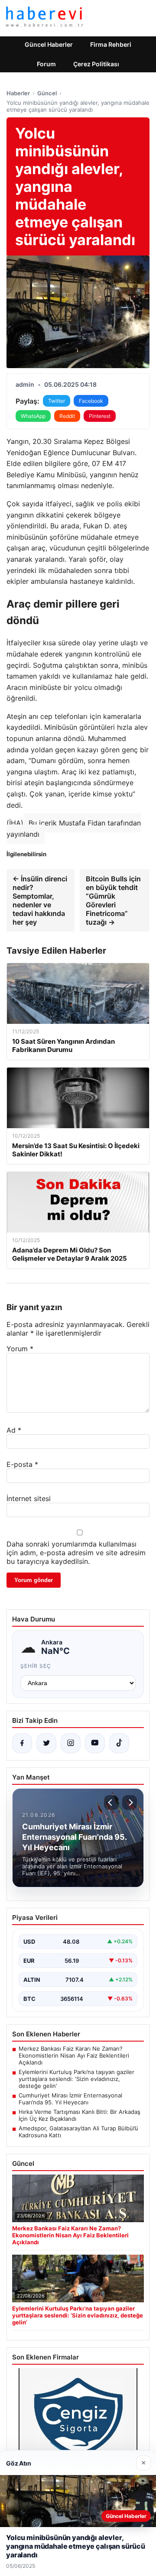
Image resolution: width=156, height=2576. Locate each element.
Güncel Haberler (49, 44)
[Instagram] (71, 1743)
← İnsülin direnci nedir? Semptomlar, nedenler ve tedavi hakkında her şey (40, 900)
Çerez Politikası (96, 64)
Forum (46, 64)
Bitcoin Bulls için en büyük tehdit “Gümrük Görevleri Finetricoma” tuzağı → (113, 900)
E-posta (22, 1464)
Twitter (57, 401)
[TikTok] (119, 1743)
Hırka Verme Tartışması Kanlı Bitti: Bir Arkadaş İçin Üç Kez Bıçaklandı (80, 2115)
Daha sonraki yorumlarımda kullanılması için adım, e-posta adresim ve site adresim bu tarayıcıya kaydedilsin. (76, 1553)
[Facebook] (22, 1743)
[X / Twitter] (46, 1743)
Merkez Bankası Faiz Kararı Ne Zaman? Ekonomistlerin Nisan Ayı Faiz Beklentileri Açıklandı (74, 2055)
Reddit (67, 416)
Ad (14, 1430)
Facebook (91, 401)
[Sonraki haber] (130, 1803)
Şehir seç (36, 1666)
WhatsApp (33, 416)
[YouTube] (95, 1743)
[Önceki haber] (111, 1803)
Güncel (47, 93)
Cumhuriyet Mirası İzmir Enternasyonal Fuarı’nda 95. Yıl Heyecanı (70, 2099)
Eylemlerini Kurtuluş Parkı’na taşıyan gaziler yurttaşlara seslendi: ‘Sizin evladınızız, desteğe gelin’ (76, 2079)
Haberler (18, 93)
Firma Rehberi (111, 44)
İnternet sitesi (29, 1498)
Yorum (20, 1349)
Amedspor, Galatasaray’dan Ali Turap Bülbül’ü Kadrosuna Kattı (78, 2132)
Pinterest (100, 416)
